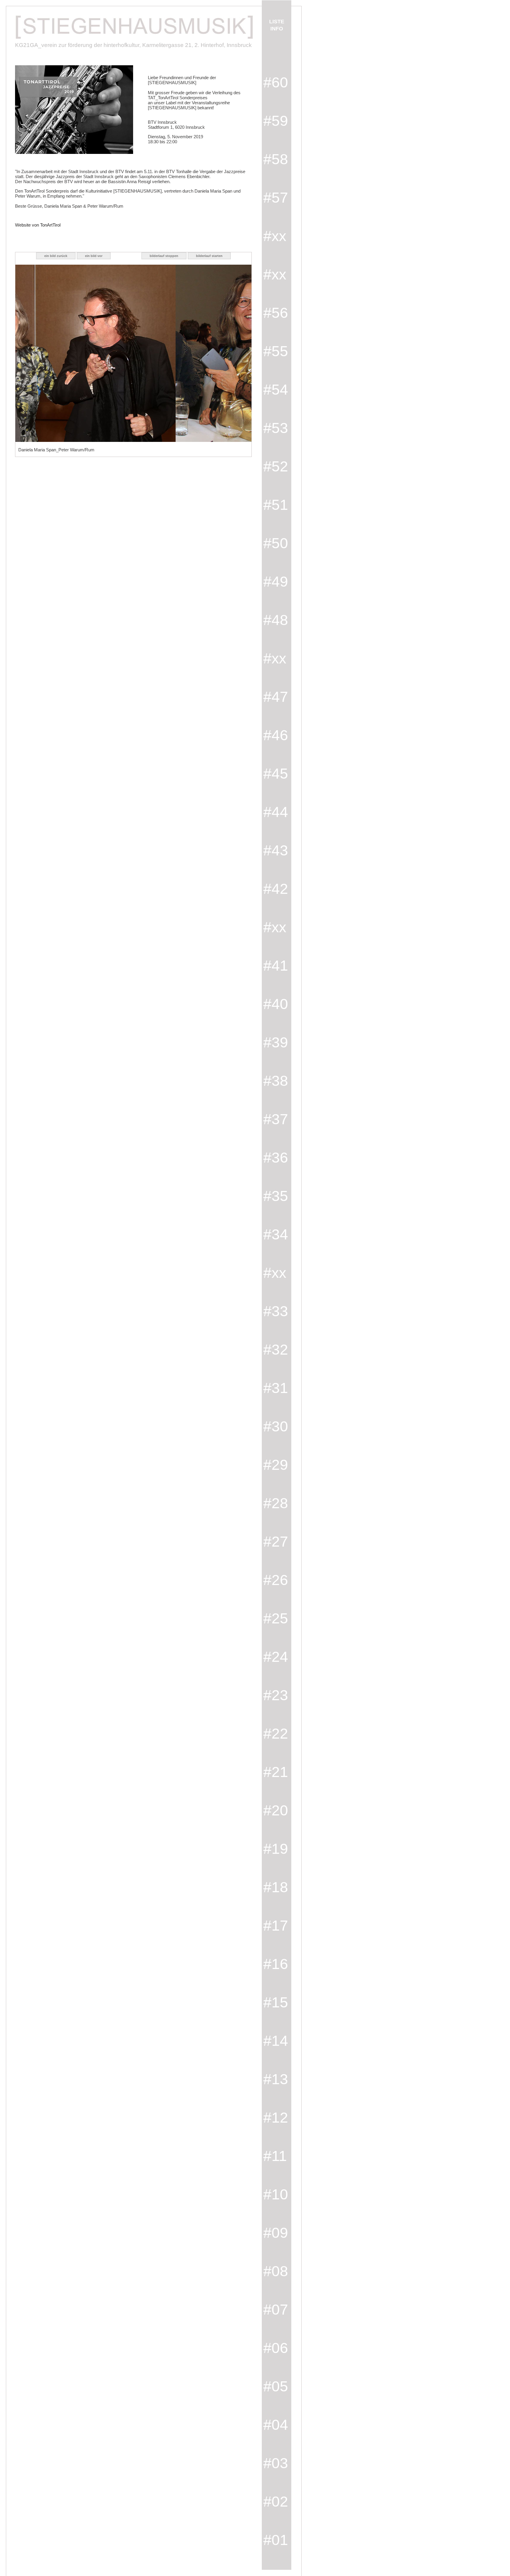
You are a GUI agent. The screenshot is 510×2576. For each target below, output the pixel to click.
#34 (276, 1234)
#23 (276, 1695)
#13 (276, 2079)
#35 (276, 1196)
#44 (276, 812)
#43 (276, 850)
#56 (276, 313)
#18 (276, 1887)
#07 (276, 2310)
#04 (276, 2425)
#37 (276, 1119)
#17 (276, 1926)
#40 (276, 1004)
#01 (276, 2540)
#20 (276, 1810)
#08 (276, 2271)
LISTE (277, 22)
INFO (277, 29)
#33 (276, 1311)
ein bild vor (94, 256)
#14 (276, 2041)
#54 (276, 390)
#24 (276, 1657)
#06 (276, 2348)
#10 (276, 2194)
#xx (275, 236)
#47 (276, 697)
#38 (276, 1081)
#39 (276, 1042)
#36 (276, 1158)
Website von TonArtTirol (38, 225)
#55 (276, 351)
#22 (276, 1734)
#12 (276, 2118)
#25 (276, 1618)
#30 (276, 1426)
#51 (276, 505)
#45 (276, 774)
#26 (276, 1580)
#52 (276, 466)
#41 (276, 966)
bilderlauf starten (209, 256)
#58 (276, 159)
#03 (276, 2463)
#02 (276, 2502)
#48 (276, 620)
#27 (276, 1542)
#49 (276, 582)
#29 (276, 1465)
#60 (276, 82)
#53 (276, 428)
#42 (276, 889)
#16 (276, 1964)
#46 (276, 735)
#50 (276, 543)
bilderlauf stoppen (164, 256)
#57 (276, 198)
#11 (275, 2156)
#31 (276, 1388)
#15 (276, 2002)
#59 (276, 121)
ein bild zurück (56, 256)
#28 (276, 1503)
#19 (276, 1849)
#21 (276, 1772)
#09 (276, 2233)
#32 (276, 1350)
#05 (276, 2386)
